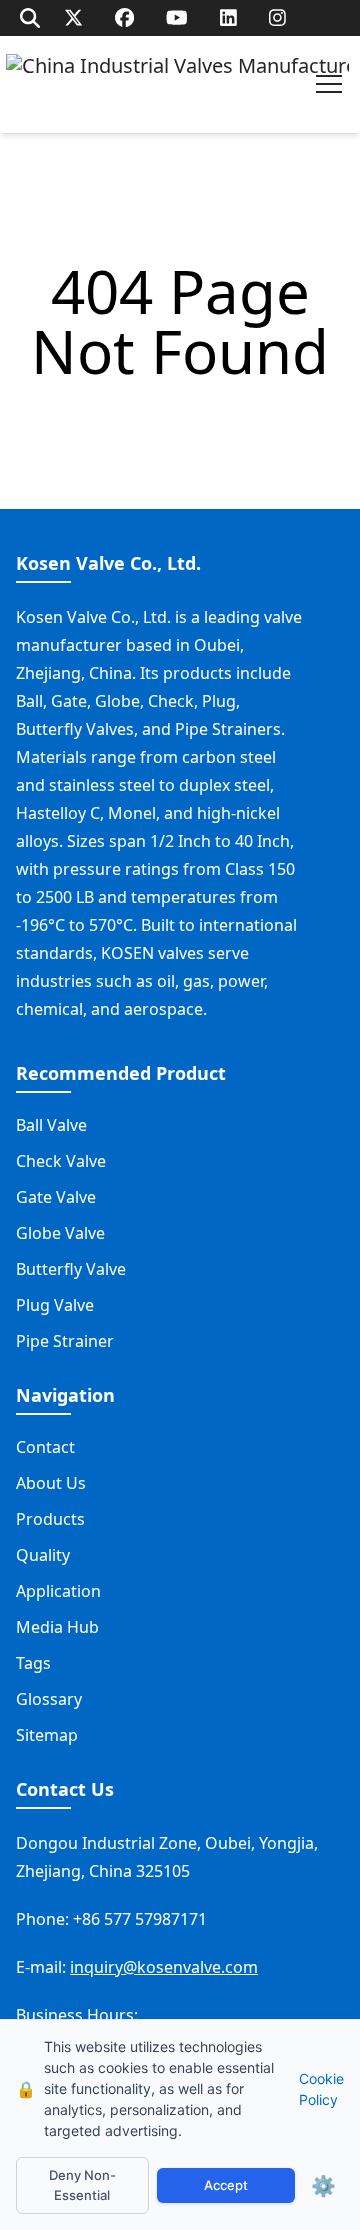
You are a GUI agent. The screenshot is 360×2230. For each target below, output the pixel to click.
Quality (43, 1555)
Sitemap (47, 1735)
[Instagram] (277, 17)
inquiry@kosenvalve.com (164, 1967)
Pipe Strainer (65, 1341)
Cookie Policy (321, 2089)
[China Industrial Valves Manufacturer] (177, 84)
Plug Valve (55, 1305)
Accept (226, 2185)
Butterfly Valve (71, 1269)
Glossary (49, 1699)
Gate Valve (56, 1197)
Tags (33, 1663)
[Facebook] (124, 17)
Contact (45, 1447)
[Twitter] (73, 17)
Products (50, 1519)
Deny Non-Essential (82, 2185)
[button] (329, 84)
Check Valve (61, 1161)
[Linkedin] (228, 17)
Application (58, 1591)
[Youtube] (177, 17)
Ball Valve (51, 1125)
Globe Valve (60, 1233)
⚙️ (323, 2186)
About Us (51, 1483)
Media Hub (57, 1627)
